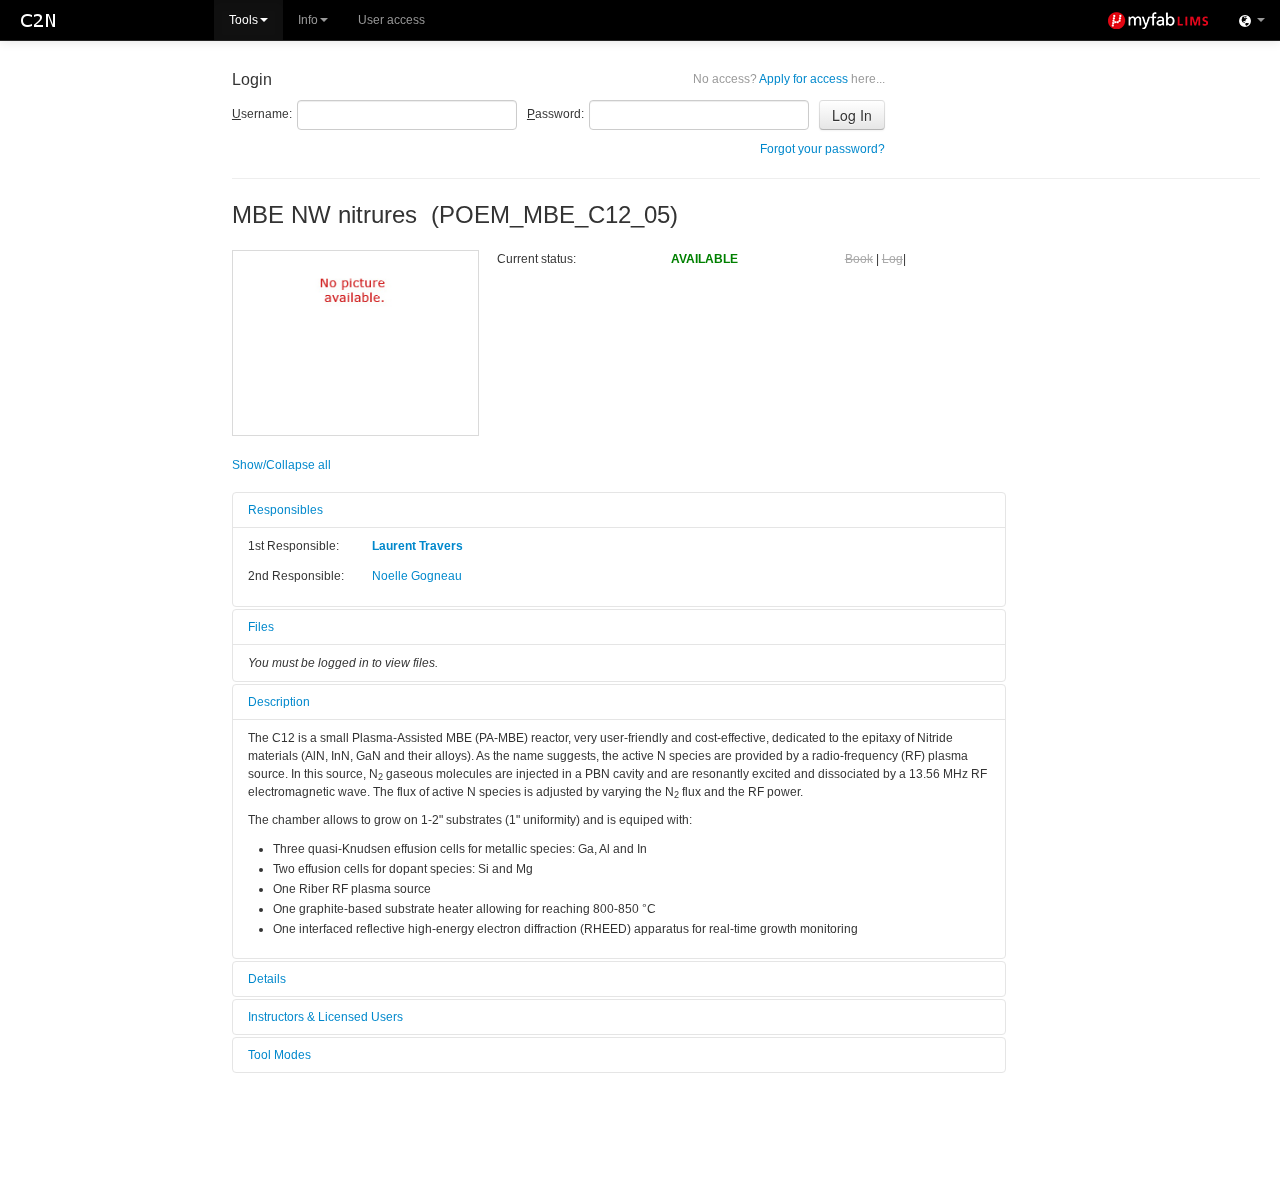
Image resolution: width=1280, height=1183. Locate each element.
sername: (262, 114)
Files (261, 627)
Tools (243, 20)
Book (859, 259)
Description (279, 702)
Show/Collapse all (281, 465)
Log (892, 259)
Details (267, 979)
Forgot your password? (822, 149)
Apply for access (789, 79)
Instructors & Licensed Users (325, 1017)
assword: (555, 114)
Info (308, 20)
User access (391, 20)
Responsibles (285, 510)
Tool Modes (279, 1055)
